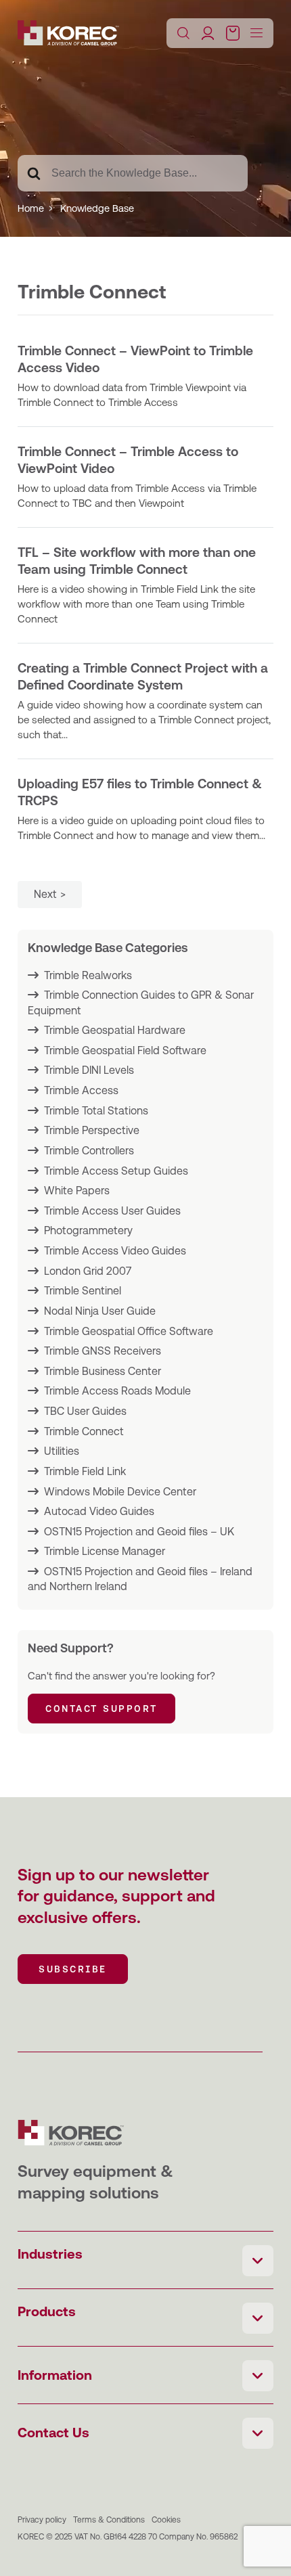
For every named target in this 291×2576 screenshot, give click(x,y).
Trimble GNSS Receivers (103, 1351)
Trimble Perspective (92, 1130)
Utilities (62, 1451)
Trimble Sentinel (83, 1291)
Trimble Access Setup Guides (116, 1171)
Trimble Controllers (89, 1151)
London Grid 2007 (88, 1271)
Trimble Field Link (85, 1471)
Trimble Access (81, 1090)
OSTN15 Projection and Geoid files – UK (139, 1532)
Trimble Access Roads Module (117, 1391)
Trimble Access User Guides (112, 1211)
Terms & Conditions (109, 2520)
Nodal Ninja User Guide (100, 1311)
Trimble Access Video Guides (115, 1251)
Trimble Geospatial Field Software (125, 1050)
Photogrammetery (88, 1230)
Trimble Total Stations (96, 1111)
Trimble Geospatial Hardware (115, 1030)
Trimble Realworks (88, 975)
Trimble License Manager (105, 1551)
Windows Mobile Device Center (120, 1492)
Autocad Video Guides (99, 1511)
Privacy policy (42, 2520)
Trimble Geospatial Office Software (129, 1331)
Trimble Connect (84, 1431)
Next (45, 894)
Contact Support (102, 1709)
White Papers (77, 1191)
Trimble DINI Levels (89, 1070)
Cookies (166, 2520)
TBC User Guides (85, 1411)
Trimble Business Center (103, 1371)
